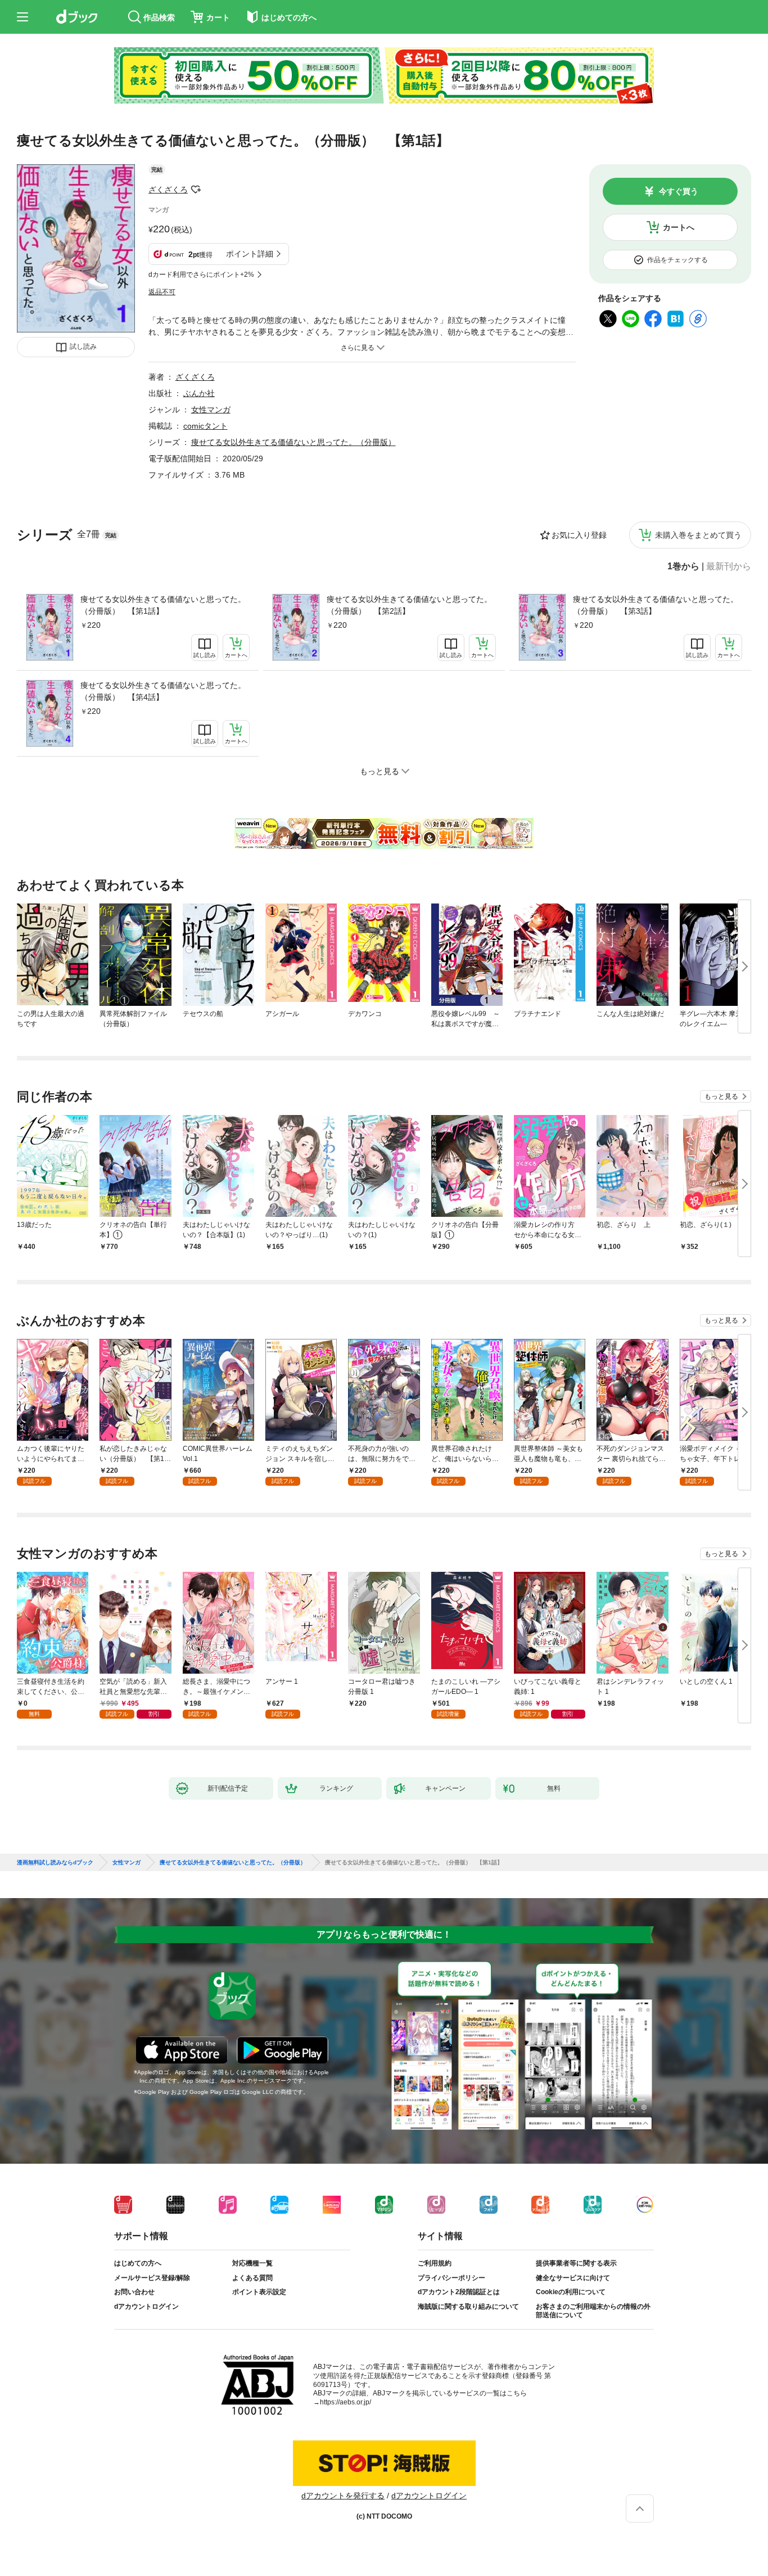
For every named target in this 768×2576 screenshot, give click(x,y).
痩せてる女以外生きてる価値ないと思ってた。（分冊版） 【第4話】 (163, 691)
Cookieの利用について (571, 2292)
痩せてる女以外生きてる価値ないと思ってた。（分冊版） (293, 442)
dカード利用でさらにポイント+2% (201, 275)
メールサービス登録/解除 (152, 2278)
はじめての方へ (138, 2263)
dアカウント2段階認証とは (459, 2292)
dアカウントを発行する (343, 2496)
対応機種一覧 (252, 2263)
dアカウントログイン (146, 2307)
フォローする (196, 190)
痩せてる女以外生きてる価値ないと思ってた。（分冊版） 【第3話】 (656, 605)
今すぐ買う (679, 191)
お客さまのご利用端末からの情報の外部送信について (593, 2311)
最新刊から (729, 567)
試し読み (83, 347)
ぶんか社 (199, 393)
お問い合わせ (134, 2292)
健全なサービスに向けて (573, 2278)
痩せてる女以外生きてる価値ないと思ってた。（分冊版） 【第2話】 (409, 605)
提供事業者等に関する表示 (576, 2263)
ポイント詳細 (250, 254)
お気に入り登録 (579, 535)
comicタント (205, 426)
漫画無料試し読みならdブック (55, 1863)
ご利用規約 (435, 2263)
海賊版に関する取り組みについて (468, 2307)
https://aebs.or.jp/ (345, 2402)
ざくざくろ (168, 190)
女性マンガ (211, 410)
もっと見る (721, 1096)
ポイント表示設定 (259, 2292)
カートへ (679, 227)
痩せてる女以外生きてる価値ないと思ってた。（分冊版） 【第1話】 (163, 605)
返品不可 (162, 292)
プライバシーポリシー (451, 2278)
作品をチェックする (677, 260)
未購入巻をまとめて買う (698, 535)
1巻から (683, 567)
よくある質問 (252, 2278)
